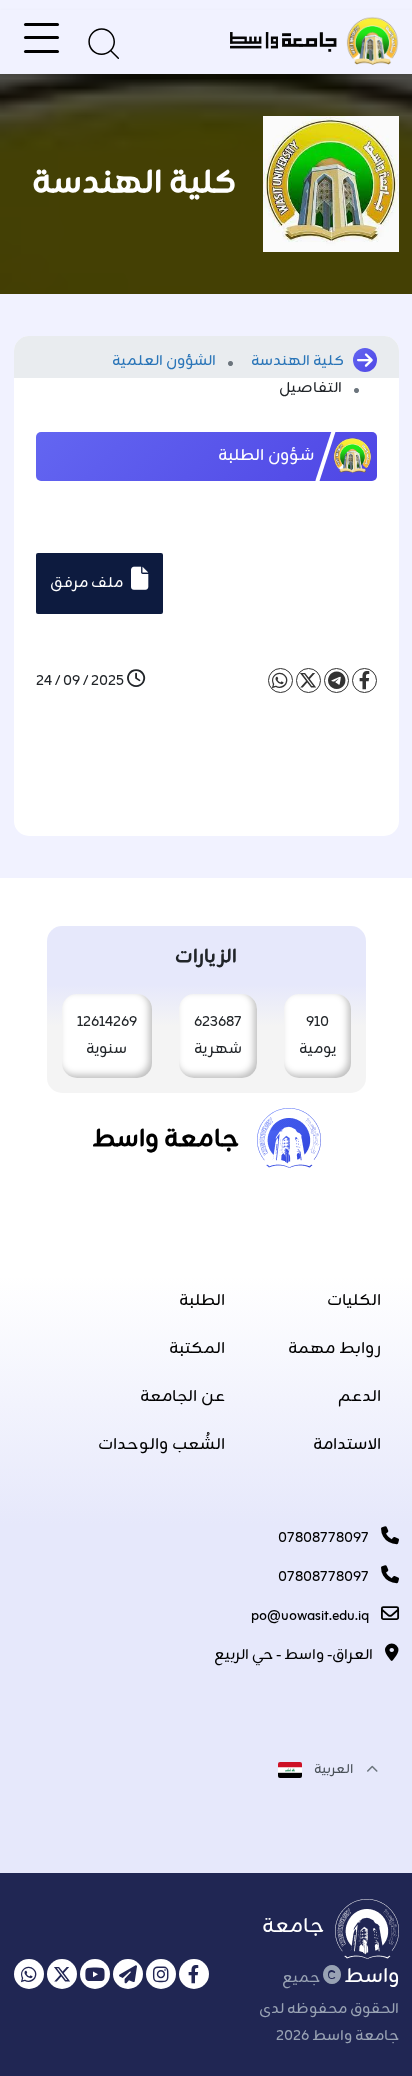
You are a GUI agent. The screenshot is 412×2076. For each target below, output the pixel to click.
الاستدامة (347, 1445)
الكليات (354, 1301)
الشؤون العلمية (165, 361)
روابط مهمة (334, 1349)
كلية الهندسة (297, 361)
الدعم (359, 1397)
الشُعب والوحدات (161, 1445)
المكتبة (197, 1349)
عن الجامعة (182, 1397)
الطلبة (202, 1301)
